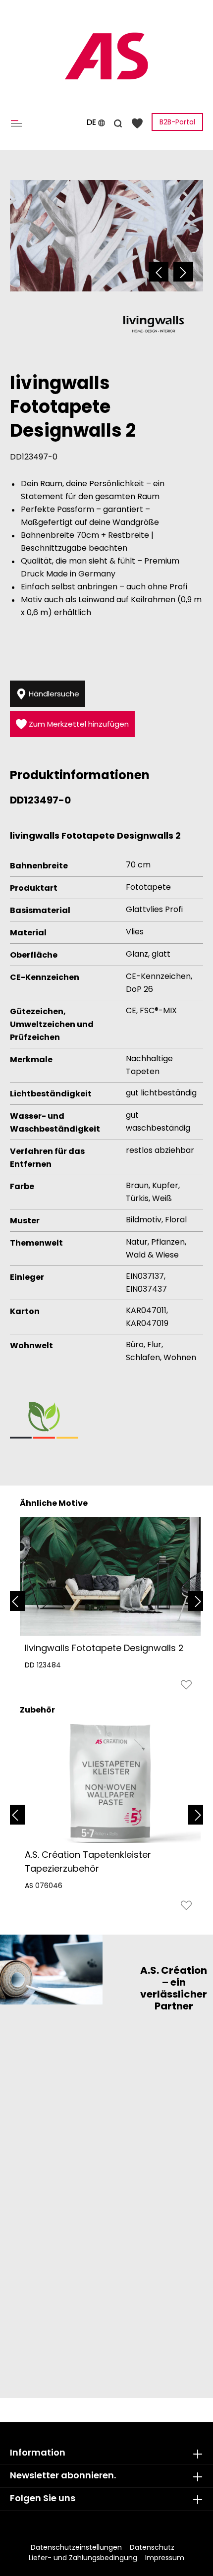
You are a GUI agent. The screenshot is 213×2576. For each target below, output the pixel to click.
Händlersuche (53, 694)
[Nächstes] (183, 272)
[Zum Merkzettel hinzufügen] (186, 1687)
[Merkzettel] (137, 123)
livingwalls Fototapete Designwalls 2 (104, 1648)
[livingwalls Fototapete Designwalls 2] (110, 1577)
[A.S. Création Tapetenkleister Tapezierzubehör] (110, 1783)
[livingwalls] (154, 324)
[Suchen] (118, 122)
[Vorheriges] (159, 272)
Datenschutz (152, 2547)
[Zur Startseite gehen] (106, 56)
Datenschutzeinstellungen (76, 2547)
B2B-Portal (177, 122)
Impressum (165, 2558)
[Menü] (18, 123)
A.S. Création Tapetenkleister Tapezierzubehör (88, 1861)
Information (38, 2452)
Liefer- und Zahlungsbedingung (83, 2558)
